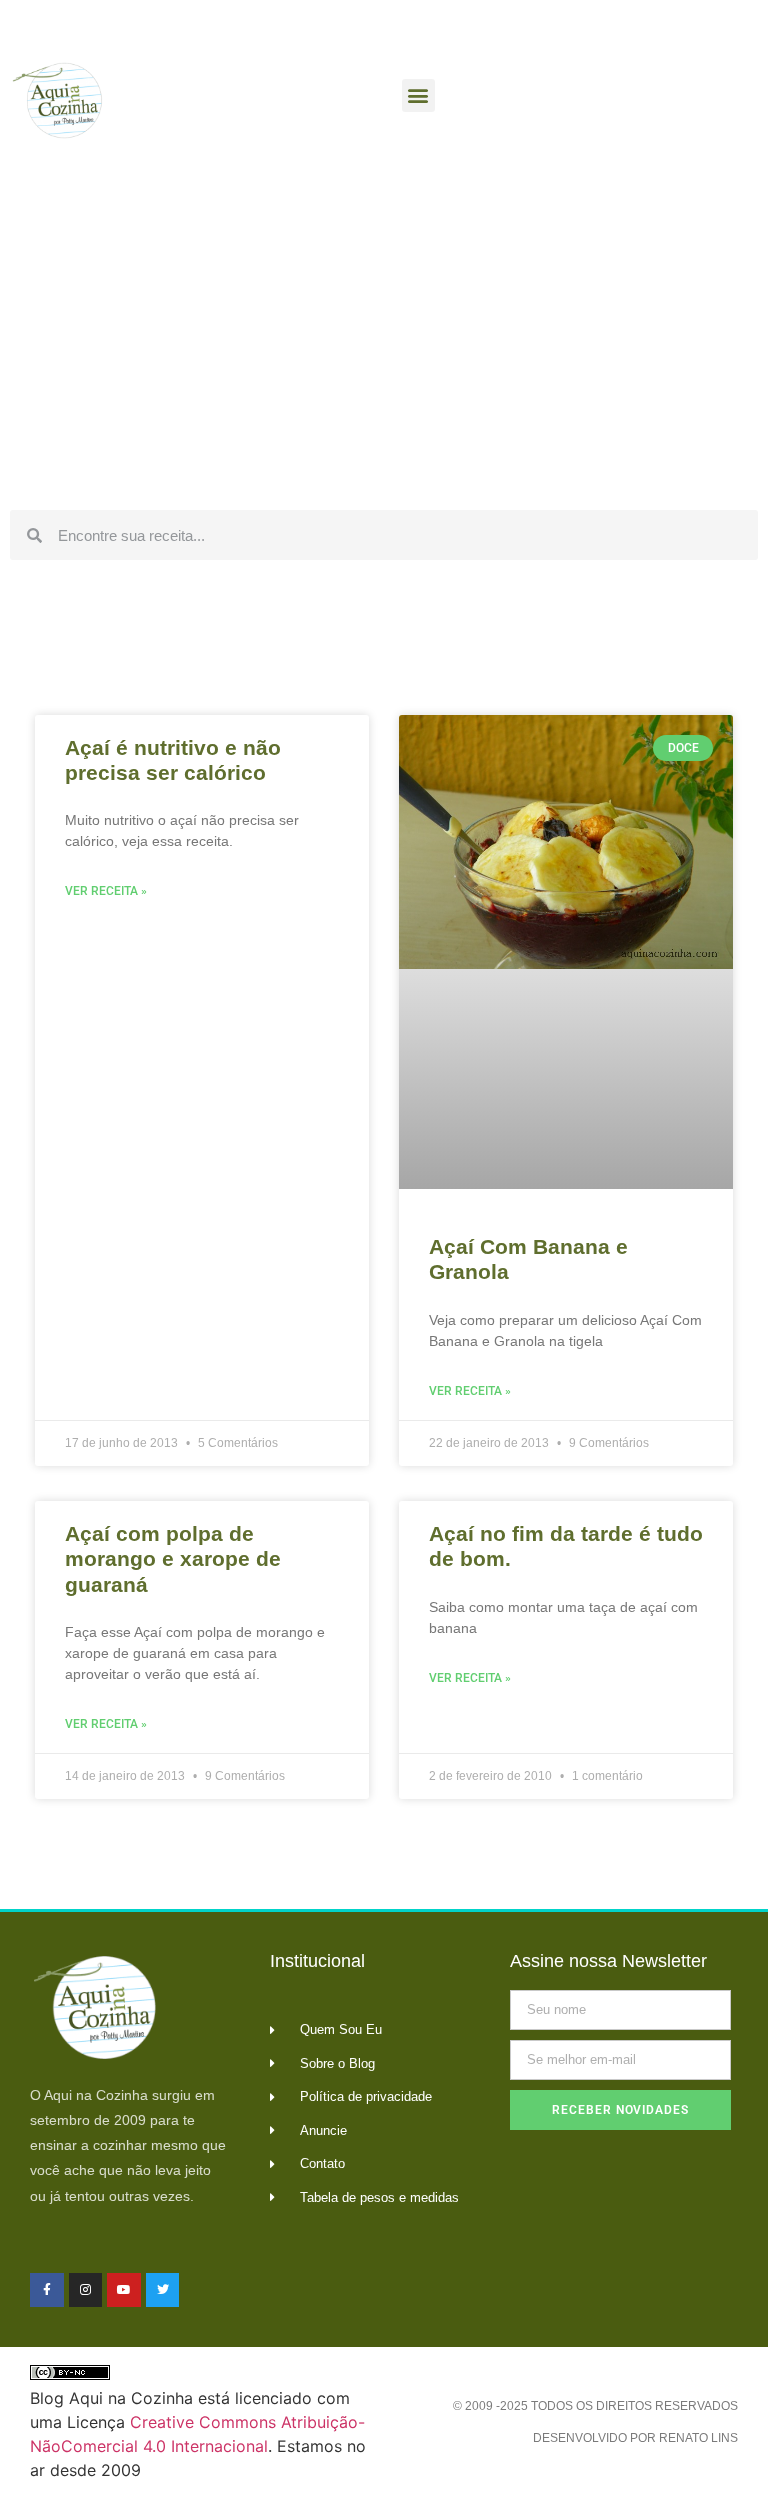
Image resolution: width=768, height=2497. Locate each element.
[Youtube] (124, 2290)
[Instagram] (86, 2290)
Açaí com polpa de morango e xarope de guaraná (173, 1558)
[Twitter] (163, 2290)
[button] (418, 95)
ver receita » (106, 891)
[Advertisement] (384, 350)
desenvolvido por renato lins (635, 2438)
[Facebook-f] (47, 2290)
